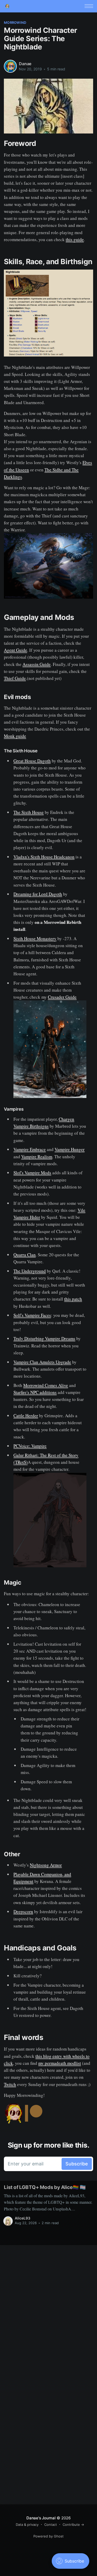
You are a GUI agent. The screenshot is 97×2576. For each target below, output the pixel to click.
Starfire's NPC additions (35, 1392)
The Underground (30, 1271)
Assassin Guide (37, 664)
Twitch (10, 2084)
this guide (75, 239)
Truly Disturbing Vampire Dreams (44, 1338)
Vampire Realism (37, 1157)
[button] (89, 6)
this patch (73, 1299)
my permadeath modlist (60, 2063)
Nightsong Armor (46, 1865)
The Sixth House (29, 812)
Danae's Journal (41, 2518)
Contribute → (73, 2525)
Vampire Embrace (30, 1149)
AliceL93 (23, 2218)
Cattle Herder (26, 1416)
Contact (51, 2525)
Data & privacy (27, 2525)
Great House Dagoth (32, 761)
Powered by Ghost (48, 2536)
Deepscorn (23, 1911)
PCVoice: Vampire (30, 1446)
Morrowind (15, 23)
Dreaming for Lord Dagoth (38, 894)
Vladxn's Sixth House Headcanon (44, 857)
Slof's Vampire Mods (32, 1173)
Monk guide (15, 736)
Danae (25, 64)
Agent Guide (16, 650)
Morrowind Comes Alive (46, 1385)
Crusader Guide (62, 997)
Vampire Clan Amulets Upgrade (42, 1362)
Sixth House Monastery (35, 938)
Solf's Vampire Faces (32, 1315)
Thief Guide (15, 678)
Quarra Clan (25, 1255)
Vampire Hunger (70, 1149)
